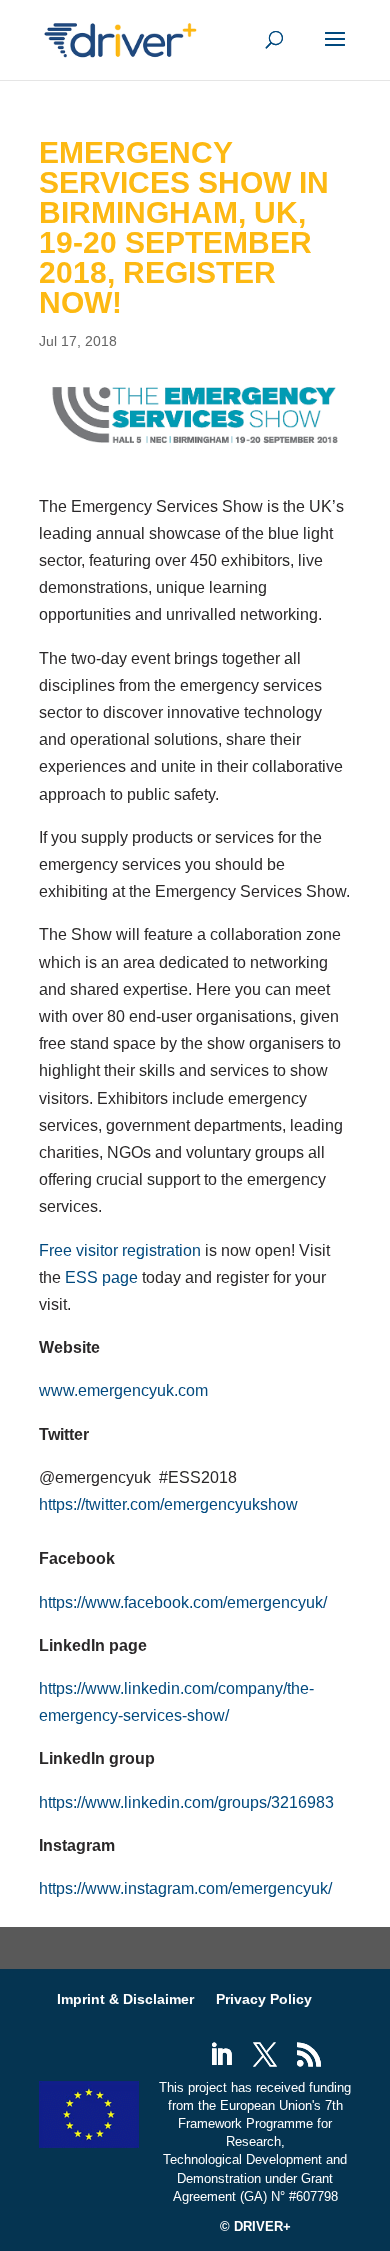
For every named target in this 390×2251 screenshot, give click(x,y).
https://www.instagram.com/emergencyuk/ (185, 1888)
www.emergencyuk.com (123, 1390)
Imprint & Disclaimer (125, 1999)
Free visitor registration (120, 1250)
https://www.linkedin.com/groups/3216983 (186, 1802)
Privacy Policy (264, 1999)
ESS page (101, 1277)
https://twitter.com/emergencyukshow (168, 1504)
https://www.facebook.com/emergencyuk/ (183, 1602)
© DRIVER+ (255, 2226)
